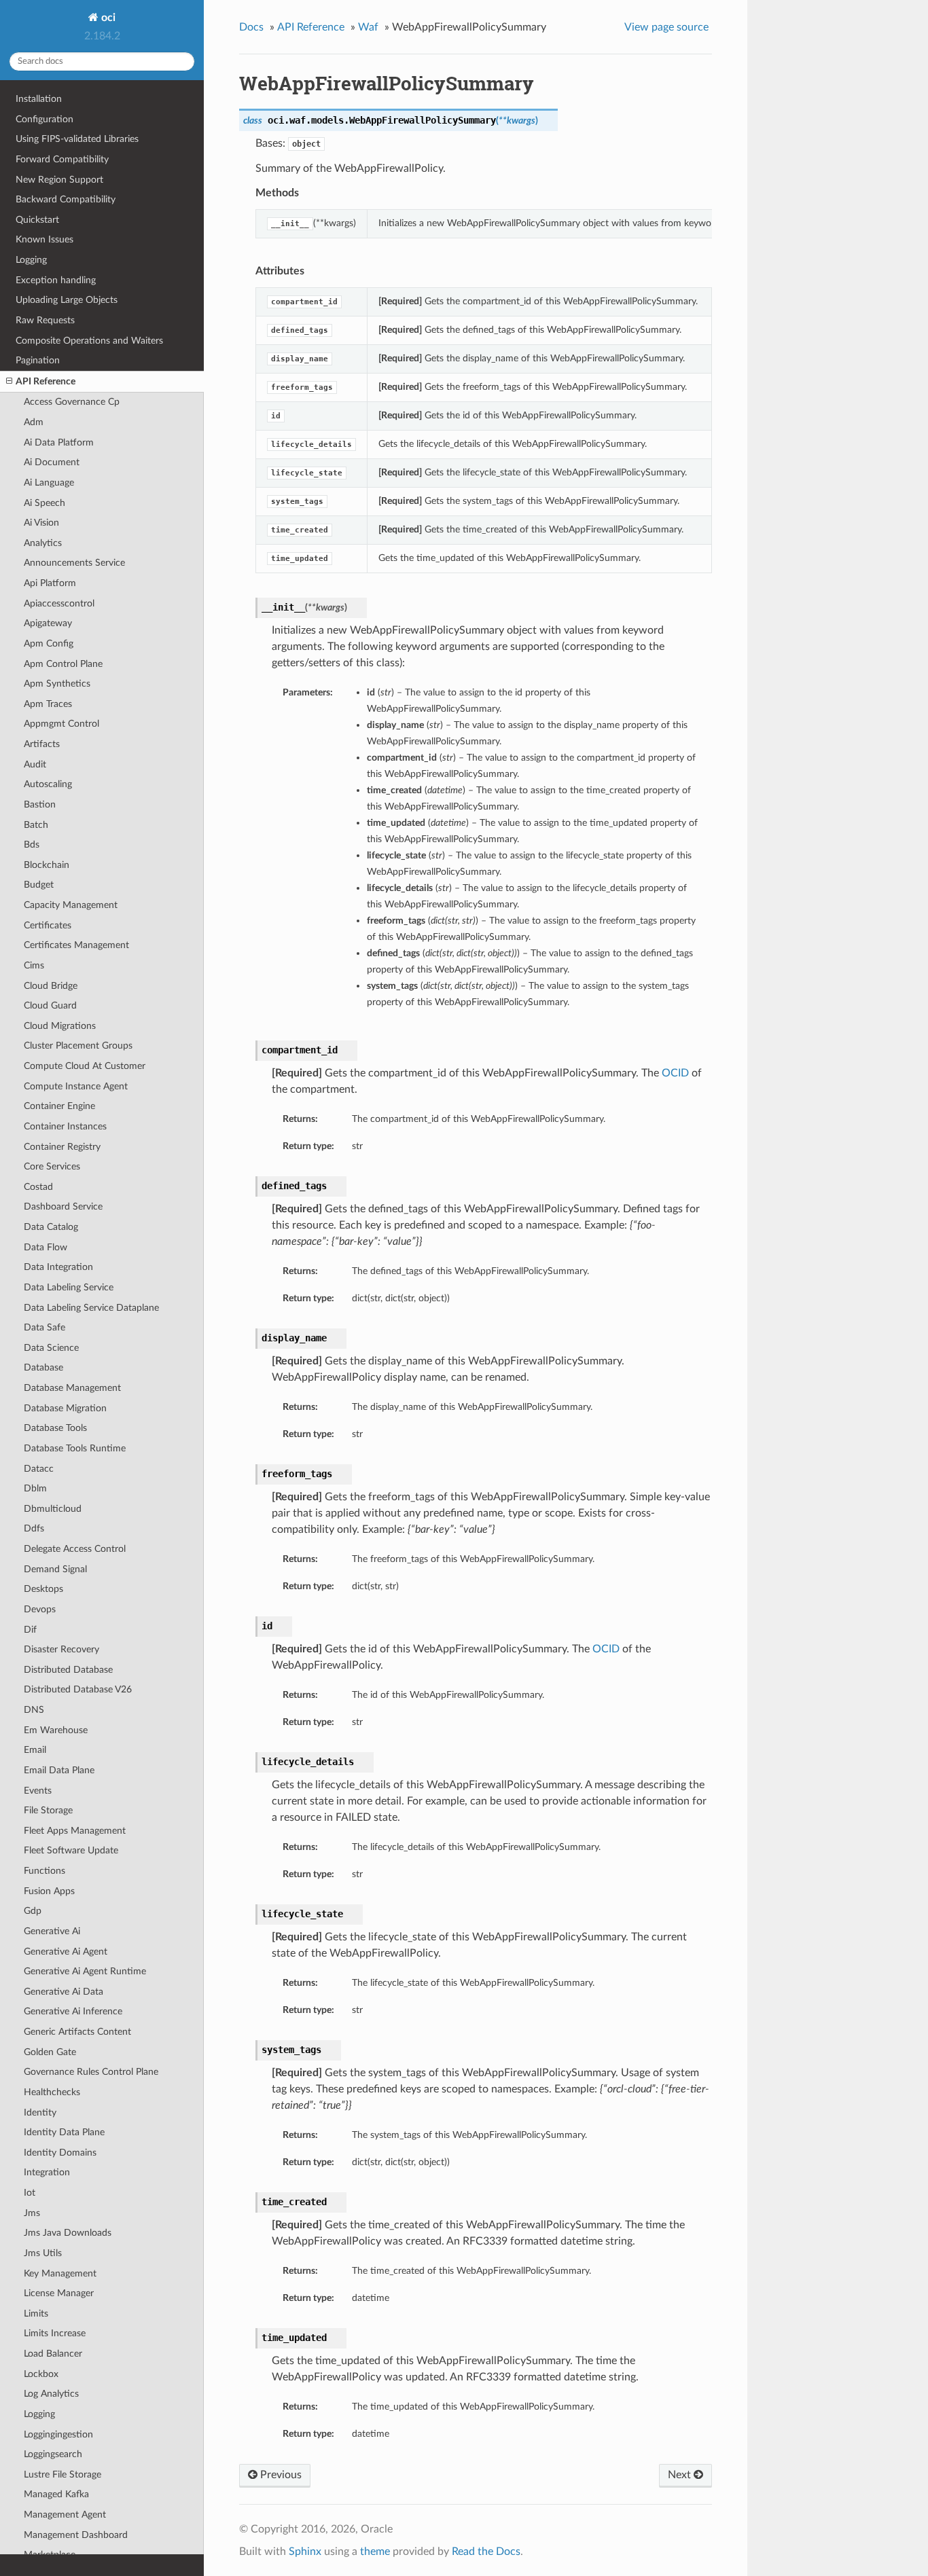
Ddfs (34, 1528)
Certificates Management (76, 945)
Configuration (44, 119)
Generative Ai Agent (66, 1952)
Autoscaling (48, 784)
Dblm (35, 1488)
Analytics (43, 543)
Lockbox (41, 2374)
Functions (44, 1871)
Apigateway (48, 623)
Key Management (60, 2273)
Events (38, 1791)
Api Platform (50, 583)
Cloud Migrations (60, 1026)
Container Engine (59, 1106)
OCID (675, 1073)
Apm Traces (48, 704)
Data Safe (44, 1327)
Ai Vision (41, 523)
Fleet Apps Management (75, 1831)
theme (375, 2552)
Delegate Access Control (75, 1549)
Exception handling (56, 280)
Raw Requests (45, 320)
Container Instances (65, 1126)
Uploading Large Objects (67, 300)
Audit (35, 764)
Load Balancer (53, 2354)
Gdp (33, 1911)
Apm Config (49, 643)
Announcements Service (74, 563)
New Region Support (59, 180)
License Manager (59, 2293)
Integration (47, 2172)
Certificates (48, 925)
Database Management (72, 1388)
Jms (32, 2213)
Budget (39, 885)
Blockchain (47, 865)
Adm (34, 422)
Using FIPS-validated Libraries (77, 139)
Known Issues (44, 239)
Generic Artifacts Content (77, 2032)
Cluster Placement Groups (78, 1046)
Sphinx (305, 2552)
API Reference (46, 381)
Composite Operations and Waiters (89, 341)
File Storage (48, 1810)
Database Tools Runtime (75, 1448)
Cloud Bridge (51, 986)
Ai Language (49, 483)
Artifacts (42, 744)
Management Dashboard (76, 2535)
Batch (36, 825)
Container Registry (62, 1147)
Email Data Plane (59, 1770)
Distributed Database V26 (78, 1689)
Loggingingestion (58, 2434)
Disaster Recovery (61, 1649)
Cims (34, 965)
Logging (31, 260)
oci (107, 18)
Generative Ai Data (64, 1992)
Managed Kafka (56, 2494)
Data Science (51, 1348)
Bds (32, 845)
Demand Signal (55, 1569)
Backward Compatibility (66, 199)
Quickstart (37, 220)
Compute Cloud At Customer (85, 1066)
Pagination (38, 360)
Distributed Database (68, 1670)
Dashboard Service (63, 1207)
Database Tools (55, 1428)
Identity (40, 2112)
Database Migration (65, 1408)
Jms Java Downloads (68, 2233)
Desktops (43, 1589)
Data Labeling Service (69, 1287)
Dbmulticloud (53, 1509)
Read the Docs (486, 2552)
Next (681, 2475)
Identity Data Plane (64, 2132)
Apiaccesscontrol (59, 603)
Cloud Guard (50, 1005)
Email (35, 1750)
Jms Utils (43, 2253)
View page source (666, 27)
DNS (34, 1710)
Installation (39, 99)
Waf (368, 27)
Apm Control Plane (63, 664)
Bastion (40, 804)
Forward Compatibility (62, 159)
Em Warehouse (56, 1730)
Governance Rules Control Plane (91, 2072)
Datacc (39, 1469)
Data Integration (58, 1267)
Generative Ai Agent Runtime (85, 1971)
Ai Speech (44, 503)
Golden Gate (50, 2052)
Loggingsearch (53, 2454)
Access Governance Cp (72, 402)
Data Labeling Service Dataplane (91, 1308)
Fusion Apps (49, 1891)
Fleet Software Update (71, 1850)
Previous (280, 2475)
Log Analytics (51, 2394)
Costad (38, 1187)
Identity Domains (60, 2153)
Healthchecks (52, 2092)
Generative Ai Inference (73, 2011)
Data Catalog (51, 1227)
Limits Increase (55, 2333)
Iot (30, 2193)
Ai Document (52, 462)
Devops (40, 1609)
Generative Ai (52, 1931)
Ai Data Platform (59, 442)
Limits (36, 2314)
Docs (251, 27)
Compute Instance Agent (76, 1086)
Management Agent (65, 2515)
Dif (30, 1630)
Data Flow (46, 1247)
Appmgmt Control (61, 724)
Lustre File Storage (63, 2474)
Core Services (52, 1166)
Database (43, 1367)
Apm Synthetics (57, 684)
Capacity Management (71, 905)
